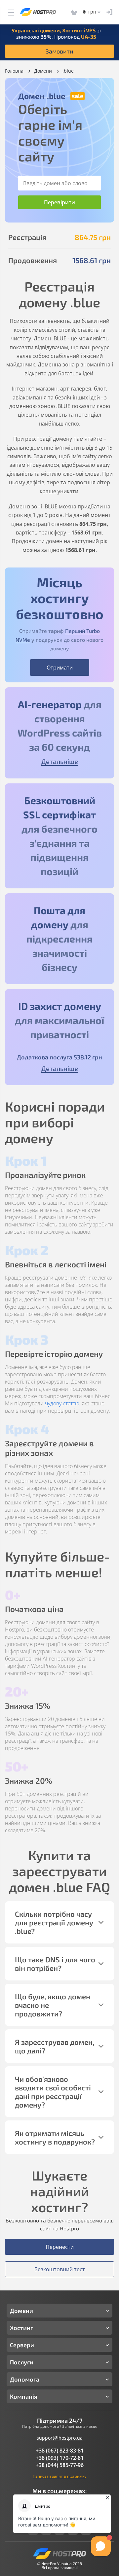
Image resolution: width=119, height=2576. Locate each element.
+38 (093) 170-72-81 (60, 2458)
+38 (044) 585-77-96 (60, 2465)
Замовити (59, 51)
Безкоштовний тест (60, 2269)
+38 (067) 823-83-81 (60, 2451)
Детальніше (60, 761)
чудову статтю (62, 1403)
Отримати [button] (60, 668)
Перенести (60, 2247)
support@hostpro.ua (60, 2438)
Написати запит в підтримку (59, 2476)
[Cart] (74, 12)
